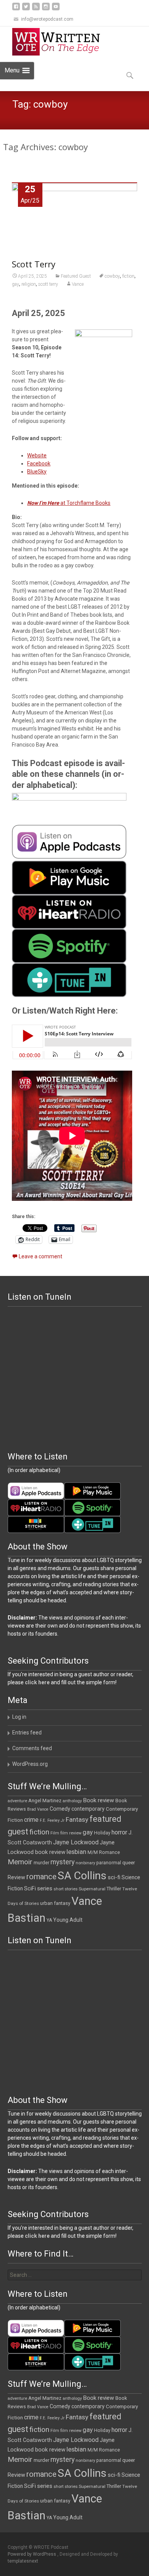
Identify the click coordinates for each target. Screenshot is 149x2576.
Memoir (20, 1862)
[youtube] (56, 9)
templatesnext (23, 2561)
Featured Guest (76, 276)
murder (41, 1863)
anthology (72, 1801)
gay (15, 284)
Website (37, 455)
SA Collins (82, 1876)
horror (119, 1832)
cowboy (112, 276)
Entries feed (27, 1733)
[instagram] (46, 9)
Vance (78, 284)
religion (29, 284)
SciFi (30, 1889)
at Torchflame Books (69, 503)
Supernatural (92, 1889)
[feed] (36, 9)
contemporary (88, 1809)
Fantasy (77, 1819)
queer (129, 1863)
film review (71, 1833)
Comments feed (32, 1748)
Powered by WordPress (32, 2554)
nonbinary (85, 1863)
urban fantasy (55, 1903)
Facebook (39, 463)
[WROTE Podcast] (60, 42)
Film (55, 1833)
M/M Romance (104, 1852)
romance (41, 1877)
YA (49, 1920)
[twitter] (26, 9)
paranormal (109, 1863)
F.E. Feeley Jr (52, 1820)
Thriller (114, 1889)
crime (31, 1820)
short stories (66, 1889)
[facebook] (16, 9)
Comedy (60, 1809)
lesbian (76, 1852)
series (45, 1888)
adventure (17, 1801)
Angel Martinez (45, 1801)
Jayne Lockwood (76, 1842)
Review (16, 1877)
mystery (62, 1862)
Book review (99, 1800)
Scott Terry (34, 264)
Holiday (102, 1833)
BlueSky (37, 472)
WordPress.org (30, 1764)
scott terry (48, 284)
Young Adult (68, 1920)
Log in (19, 1717)
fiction (128, 276)
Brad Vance (38, 1809)
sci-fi (114, 1877)
